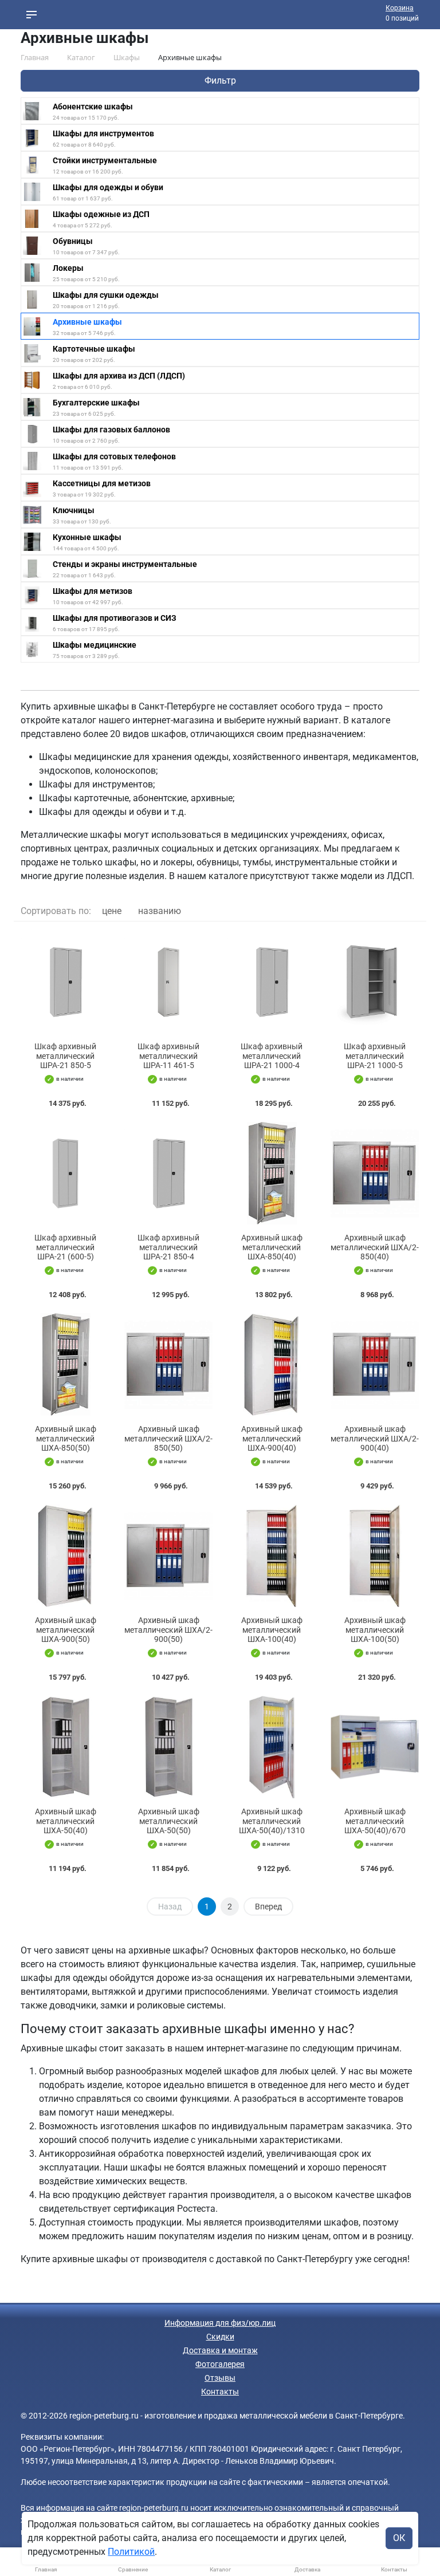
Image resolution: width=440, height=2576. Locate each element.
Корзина (400, 8)
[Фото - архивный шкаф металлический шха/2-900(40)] (375, 1364)
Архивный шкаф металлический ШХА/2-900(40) (375, 1439)
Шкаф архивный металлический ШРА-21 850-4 (168, 1247)
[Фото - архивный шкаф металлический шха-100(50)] (375, 1556)
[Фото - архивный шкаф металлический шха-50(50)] (168, 1747)
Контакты (220, 2392)
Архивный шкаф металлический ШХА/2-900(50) (168, 1630)
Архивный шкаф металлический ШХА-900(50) (66, 1630)
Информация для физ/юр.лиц (220, 2323)
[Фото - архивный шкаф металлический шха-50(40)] (65, 1747)
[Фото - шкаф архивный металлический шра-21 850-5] (65, 982)
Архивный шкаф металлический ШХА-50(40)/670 (375, 1821)
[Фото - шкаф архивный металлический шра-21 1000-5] (375, 982)
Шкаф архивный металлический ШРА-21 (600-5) (65, 1247)
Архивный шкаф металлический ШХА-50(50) (169, 1821)
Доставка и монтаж (220, 2350)
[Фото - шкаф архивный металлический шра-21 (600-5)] (65, 1173)
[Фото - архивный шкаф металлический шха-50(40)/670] (375, 1747)
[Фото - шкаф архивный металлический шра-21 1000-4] (272, 982)
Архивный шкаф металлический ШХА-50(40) (66, 1821)
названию (160, 911)
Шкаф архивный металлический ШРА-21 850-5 (65, 1056)
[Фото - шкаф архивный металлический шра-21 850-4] (168, 1173)
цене (112, 911)
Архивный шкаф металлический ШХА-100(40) (272, 1630)
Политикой (131, 2552)
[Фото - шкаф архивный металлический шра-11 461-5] (168, 982)
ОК (399, 2538)
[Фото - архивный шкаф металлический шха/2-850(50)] (168, 1364)
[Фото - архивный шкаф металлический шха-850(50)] (65, 1364)
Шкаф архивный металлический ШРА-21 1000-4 (272, 1056)
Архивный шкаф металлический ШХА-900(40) (272, 1439)
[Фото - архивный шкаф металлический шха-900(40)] (272, 1364)
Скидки (220, 2337)
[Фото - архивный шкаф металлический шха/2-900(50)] (168, 1556)
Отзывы (220, 2378)
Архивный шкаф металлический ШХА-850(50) (66, 1439)
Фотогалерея (220, 2364)
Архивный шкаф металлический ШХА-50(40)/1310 (272, 1821)
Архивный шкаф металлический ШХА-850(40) (272, 1247)
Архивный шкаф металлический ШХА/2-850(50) (168, 1439)
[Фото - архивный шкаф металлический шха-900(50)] (65, 1556)
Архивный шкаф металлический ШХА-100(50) (375, 1630)
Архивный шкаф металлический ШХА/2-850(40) (375, 1247)
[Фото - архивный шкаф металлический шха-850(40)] (272, 1173)
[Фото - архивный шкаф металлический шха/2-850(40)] (375, 1173)
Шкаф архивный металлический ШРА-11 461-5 (168, 1056)
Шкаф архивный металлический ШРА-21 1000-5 (375, 1056)
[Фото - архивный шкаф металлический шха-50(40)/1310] (272, 1747)
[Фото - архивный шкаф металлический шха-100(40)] (272, 1556)
